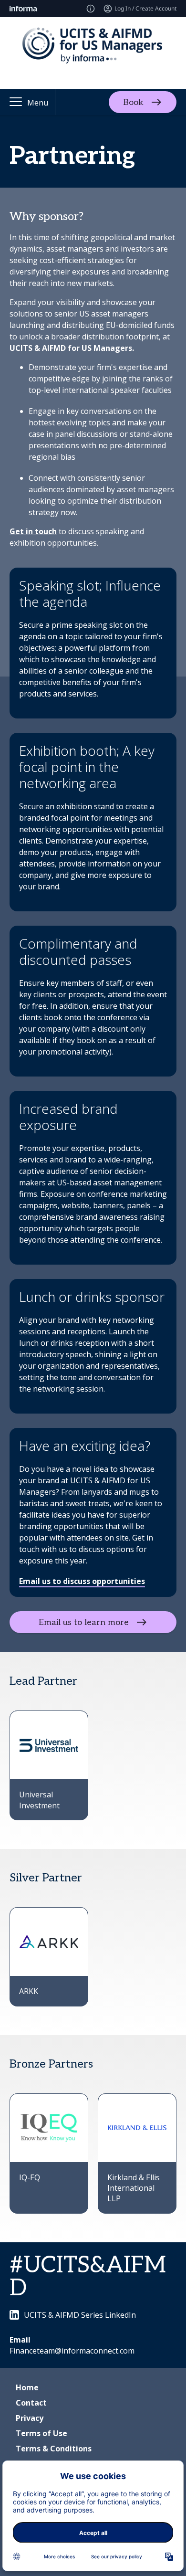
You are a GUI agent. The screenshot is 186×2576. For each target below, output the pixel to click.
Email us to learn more (84, 1622)
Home (27, 2387)
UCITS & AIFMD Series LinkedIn (80, 2315)
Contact (31, 2403)
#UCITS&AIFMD (88, 2277)
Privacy (30, 2418)
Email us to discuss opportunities (82, 1581)
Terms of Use (41, 2433)
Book (133, 102)
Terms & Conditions (54, 2449)
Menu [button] (38, 103)
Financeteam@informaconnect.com (72, 2351)
